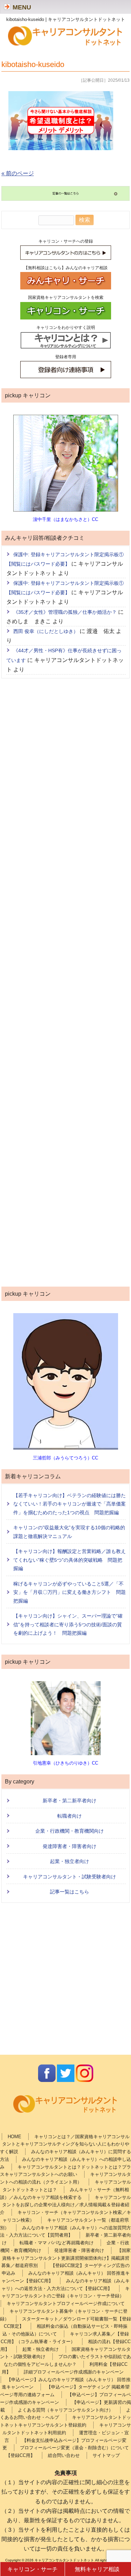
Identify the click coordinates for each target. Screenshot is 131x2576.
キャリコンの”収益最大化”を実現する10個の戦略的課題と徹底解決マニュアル (69, 1532)
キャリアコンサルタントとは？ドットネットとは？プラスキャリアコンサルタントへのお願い (65, 2171)
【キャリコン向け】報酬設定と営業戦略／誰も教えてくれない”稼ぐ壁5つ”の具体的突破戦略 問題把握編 (70, 1560)
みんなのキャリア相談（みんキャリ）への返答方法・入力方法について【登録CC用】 (65, 2285)
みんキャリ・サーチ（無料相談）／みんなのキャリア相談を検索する (64, 2194)
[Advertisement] (66, 984)
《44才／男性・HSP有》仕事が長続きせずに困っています (64, 655)
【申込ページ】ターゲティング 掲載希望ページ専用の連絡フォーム (65, 2391)
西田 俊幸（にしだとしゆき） (46, 631)
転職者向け (70, 1816)
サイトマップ (106, 2455)
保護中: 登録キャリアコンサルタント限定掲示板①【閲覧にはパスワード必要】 (65, 559)
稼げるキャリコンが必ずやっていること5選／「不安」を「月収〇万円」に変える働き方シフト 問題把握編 (70, 1592)
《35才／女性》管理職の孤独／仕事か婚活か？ (65, 612)
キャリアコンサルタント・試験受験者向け (70, 1877)
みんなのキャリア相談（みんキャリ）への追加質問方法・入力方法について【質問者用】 (65, 2232)
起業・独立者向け (70, 1861)
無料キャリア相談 (97, 2569)
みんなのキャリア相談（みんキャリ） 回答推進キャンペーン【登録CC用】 (65, 2277)
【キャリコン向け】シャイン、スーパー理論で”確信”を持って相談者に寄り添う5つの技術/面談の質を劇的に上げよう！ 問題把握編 (68, 1624)
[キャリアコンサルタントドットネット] (66, 45)
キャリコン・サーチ (32, 2569)
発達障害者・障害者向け (70, 1846)
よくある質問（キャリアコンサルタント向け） (65, 2410)
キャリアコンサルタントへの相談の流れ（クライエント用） (65, 2178)
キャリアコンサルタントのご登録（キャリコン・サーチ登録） (65, 2292)
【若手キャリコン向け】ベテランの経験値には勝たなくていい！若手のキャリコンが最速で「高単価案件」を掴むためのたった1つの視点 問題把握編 (70, 1504)
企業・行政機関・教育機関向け (70, 1831)
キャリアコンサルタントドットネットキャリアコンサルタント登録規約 (65, 2421)
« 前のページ (18, 173)
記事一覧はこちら (70, 1892)
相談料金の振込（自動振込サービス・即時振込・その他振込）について (65, 2330)
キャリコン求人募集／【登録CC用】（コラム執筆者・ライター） (65, 2338)
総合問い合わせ (64, 2455)
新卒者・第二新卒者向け (70, 1801)
